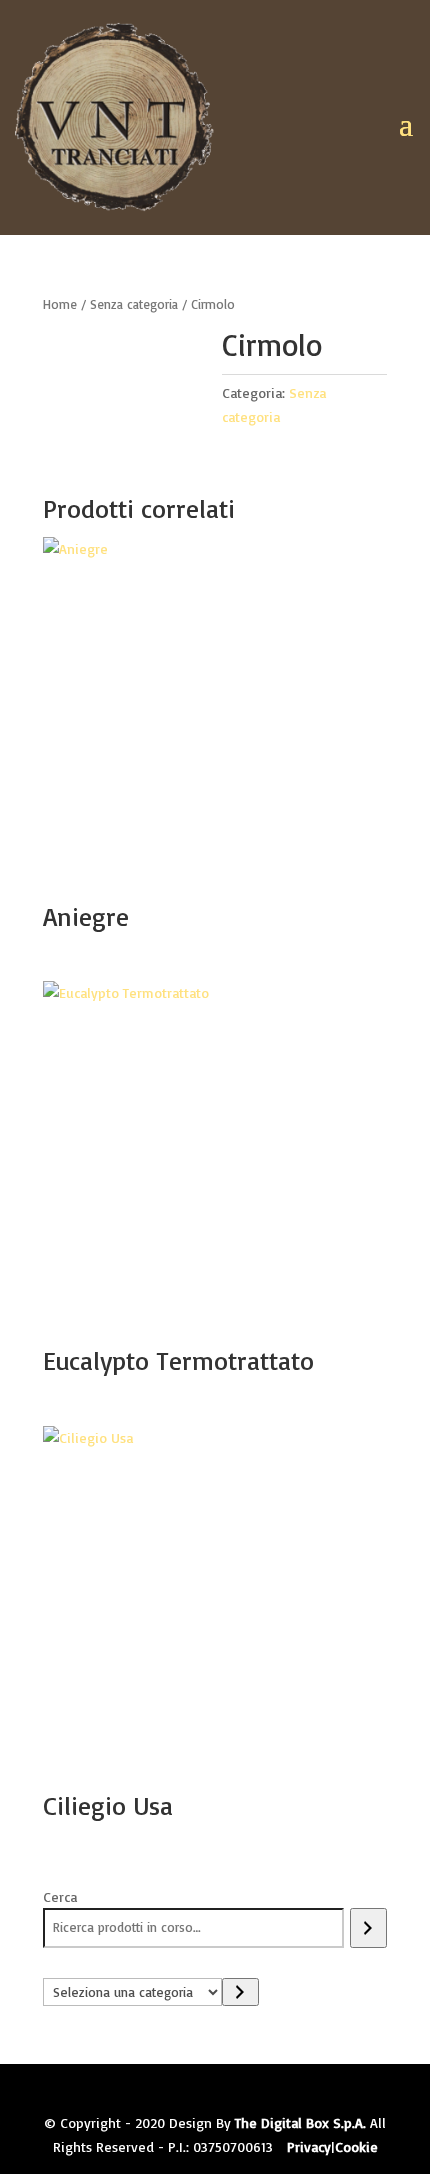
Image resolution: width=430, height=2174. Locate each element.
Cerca (60, 1896)
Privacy (309, 2146)
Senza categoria (134, 304)
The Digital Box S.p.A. (300, 2122)
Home (60, 304)
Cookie (356, 2146)
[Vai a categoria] (240, 1992)
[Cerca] (368, 1928)
